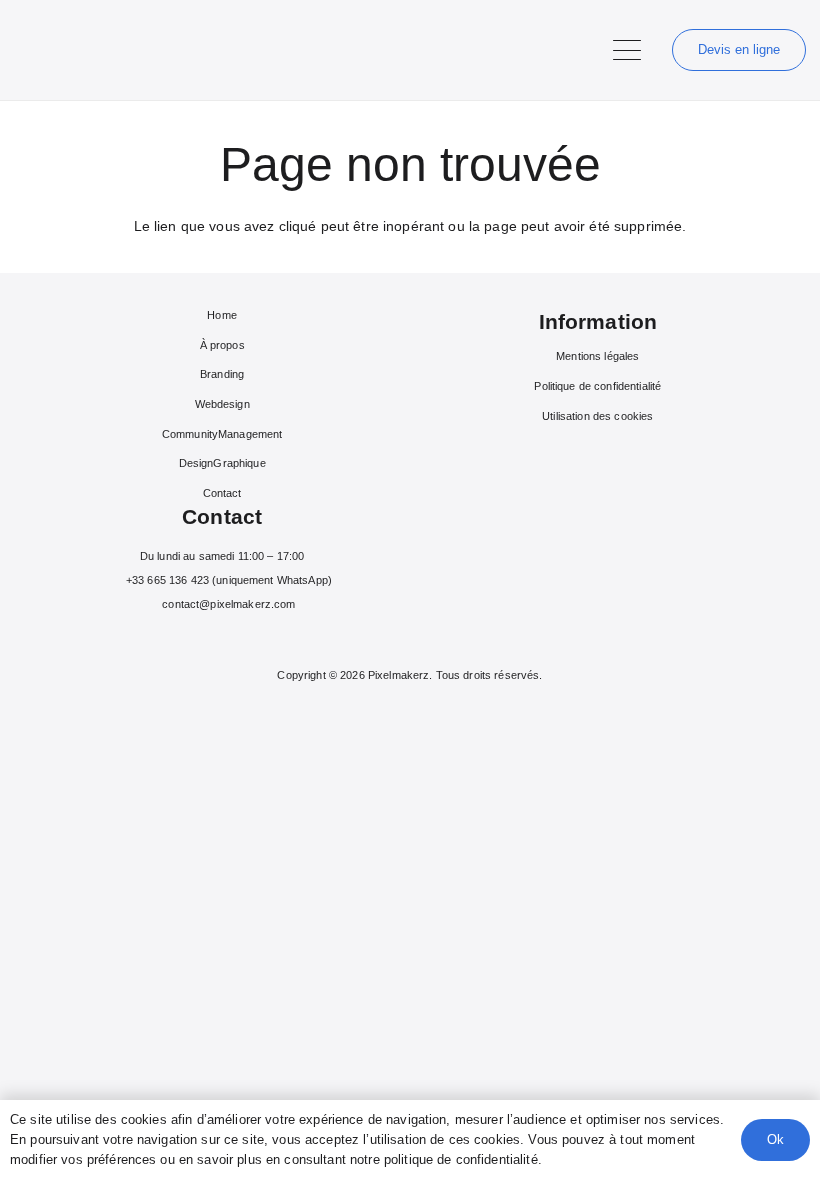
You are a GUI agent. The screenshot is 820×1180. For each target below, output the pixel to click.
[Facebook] (176, 638)
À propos (222, 345)
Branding (222, 374)
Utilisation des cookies (597, 416)
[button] (627, 50)
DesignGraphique (222, 463)
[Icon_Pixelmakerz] (25, 50)
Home (222, 315)
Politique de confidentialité (597, 386)
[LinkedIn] (237, 638)
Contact (222, 493)
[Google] (267, 638)
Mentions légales (597, 356)
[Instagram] (207, 639)
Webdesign (222, 404)
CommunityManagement (222, 434)
